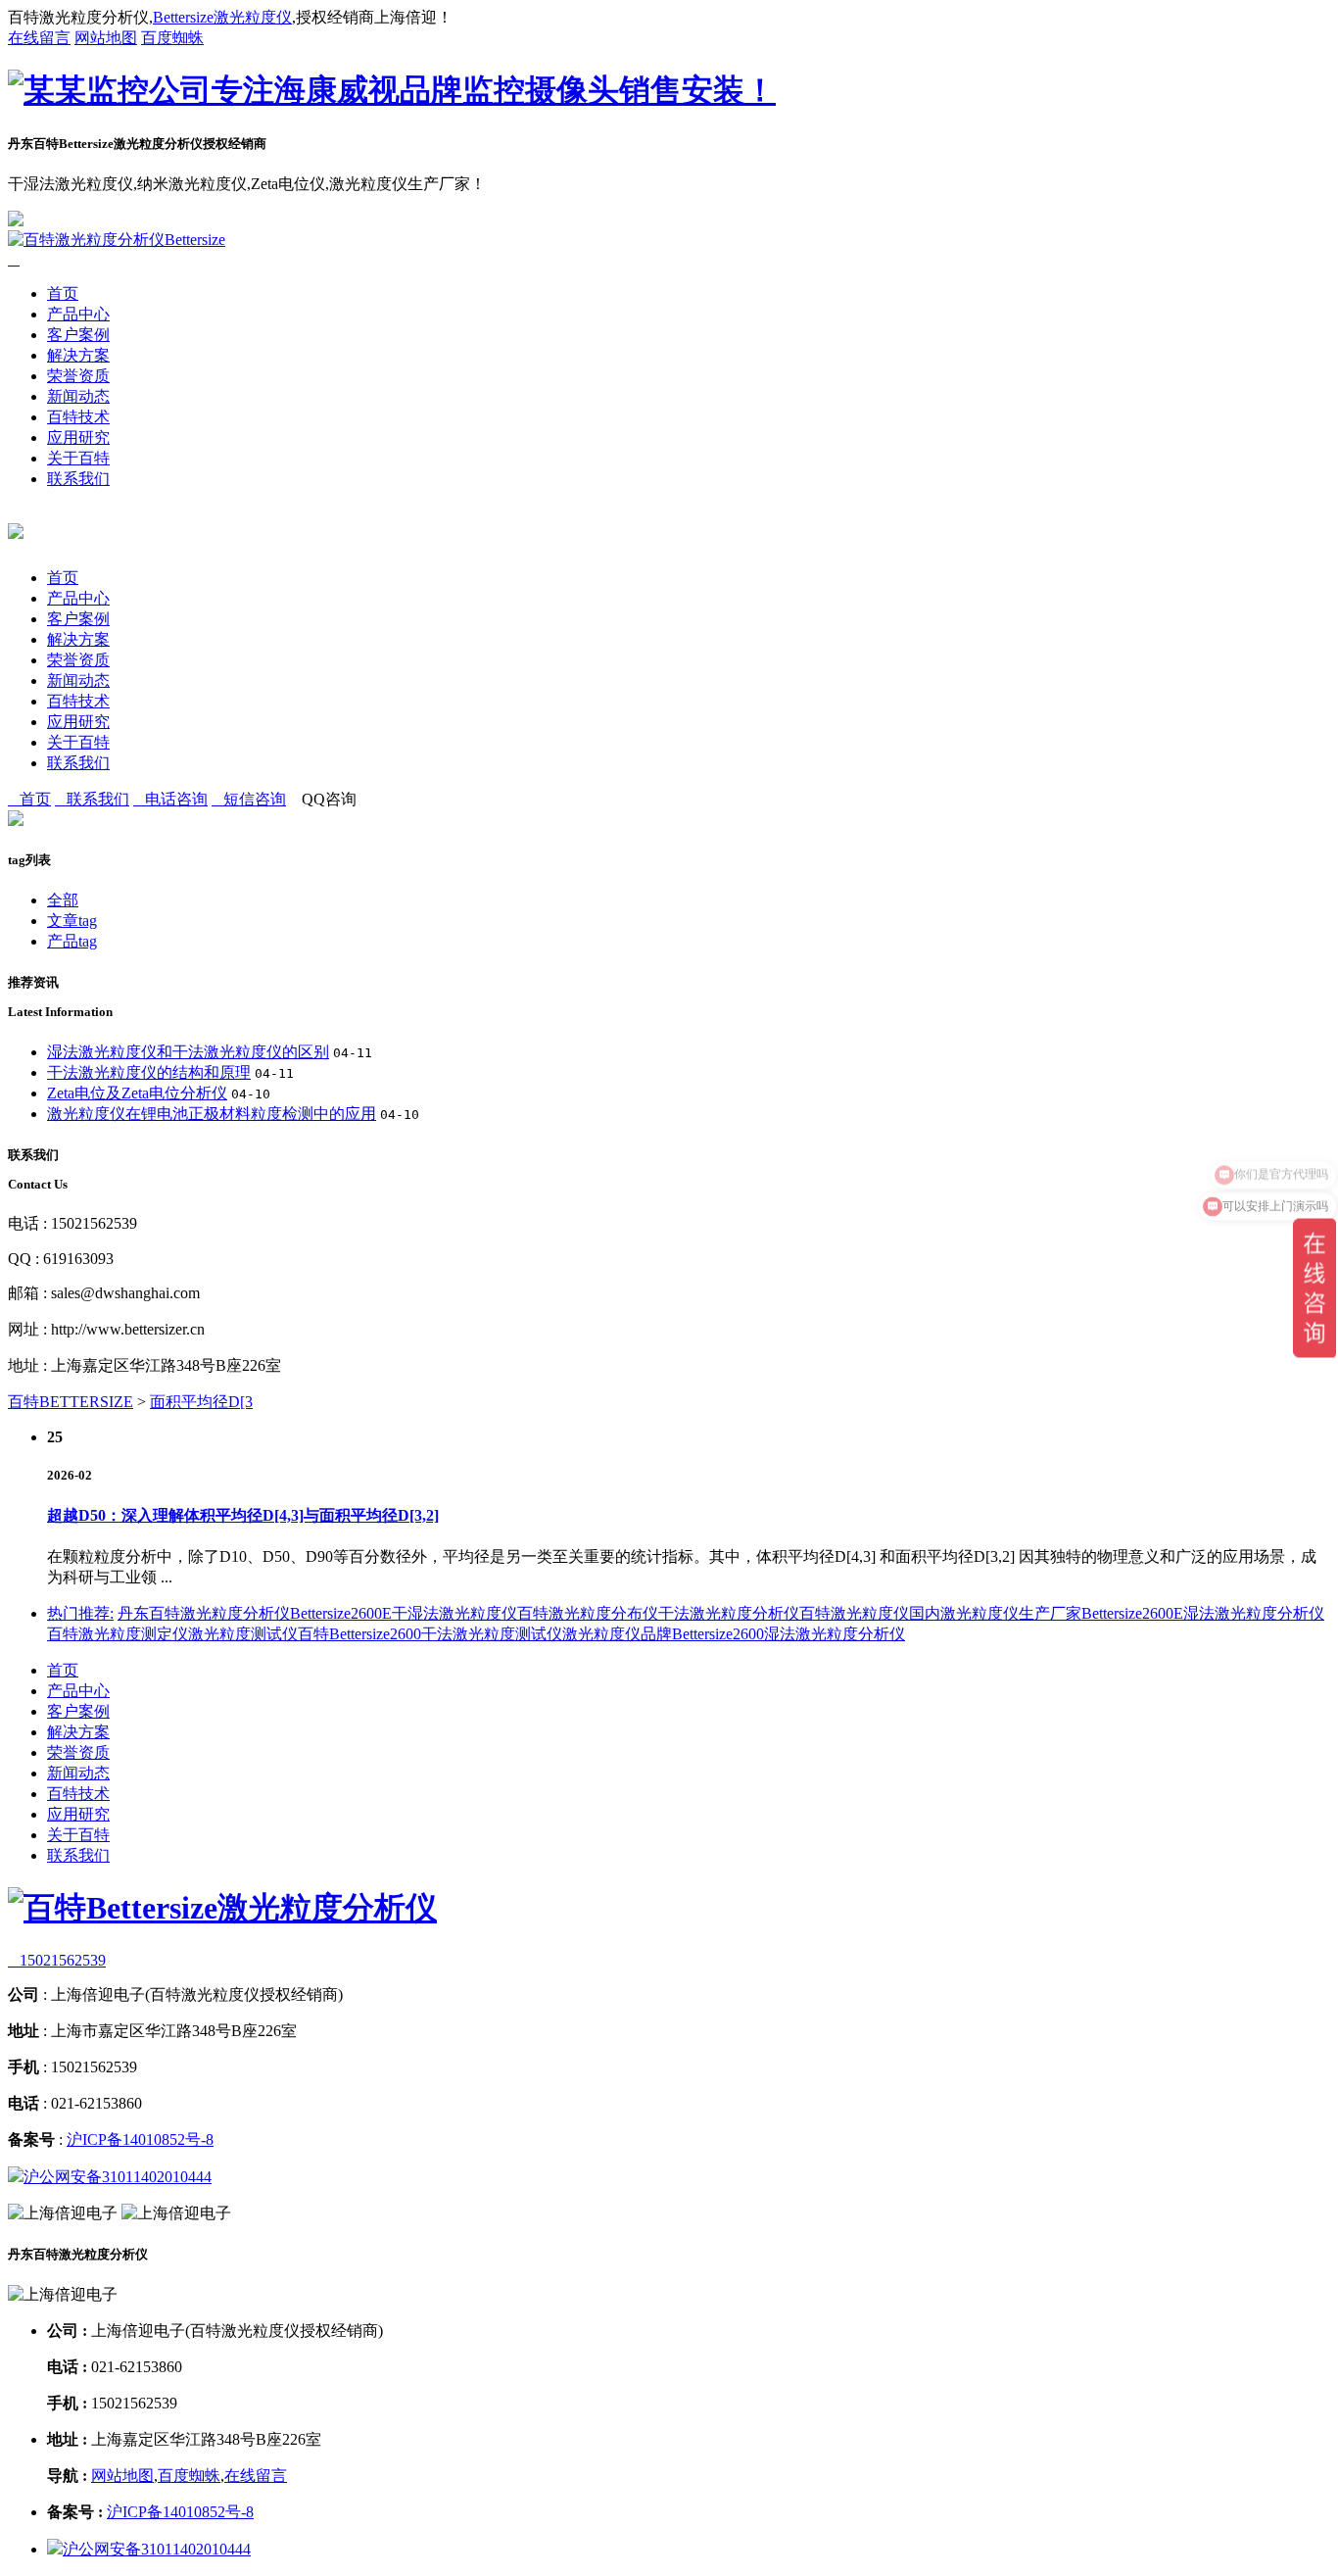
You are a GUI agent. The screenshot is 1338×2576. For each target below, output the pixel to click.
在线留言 (39, 38)
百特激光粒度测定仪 (118, 1634)
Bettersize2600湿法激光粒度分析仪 (788, 1634)
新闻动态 (78, 396)
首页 (63, 293)
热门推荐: (80, 1613)
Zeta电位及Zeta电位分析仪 (137, 1093)
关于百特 (78, 458)
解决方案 (78, 355)
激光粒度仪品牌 (617, 1634)
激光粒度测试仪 (243, 1634)
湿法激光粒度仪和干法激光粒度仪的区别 (188, 1052)
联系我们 (78, 479)
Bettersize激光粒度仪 (222, 17)
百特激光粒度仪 (854, 1613)
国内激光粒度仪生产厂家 (995, 1613)
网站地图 (106, 38)
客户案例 (78, 335)
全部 (63, 900)
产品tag (72, 941)
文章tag (72, 921)
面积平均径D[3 (201, 1402)
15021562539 (57, 1960)
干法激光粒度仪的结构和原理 (149, 1072)
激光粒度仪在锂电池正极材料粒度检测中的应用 (212, 1114)
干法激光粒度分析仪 (729, 1613)
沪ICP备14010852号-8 (140, 2139)
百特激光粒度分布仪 (588, 1613)
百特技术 (78, 417)
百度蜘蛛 (172, 38)
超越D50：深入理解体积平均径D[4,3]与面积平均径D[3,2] (243, 1515)
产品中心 (78, 314)
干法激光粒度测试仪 (492, 1634)
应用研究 (78, 437)
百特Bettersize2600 (359, 1634)
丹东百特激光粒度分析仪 (204, 1613)
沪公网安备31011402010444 (118, 2177)
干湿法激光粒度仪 (454, 1613)
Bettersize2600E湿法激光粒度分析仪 (1203, 1613)
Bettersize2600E (341, 1613)
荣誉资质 (78, 376)
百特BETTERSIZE (71, 1402)
